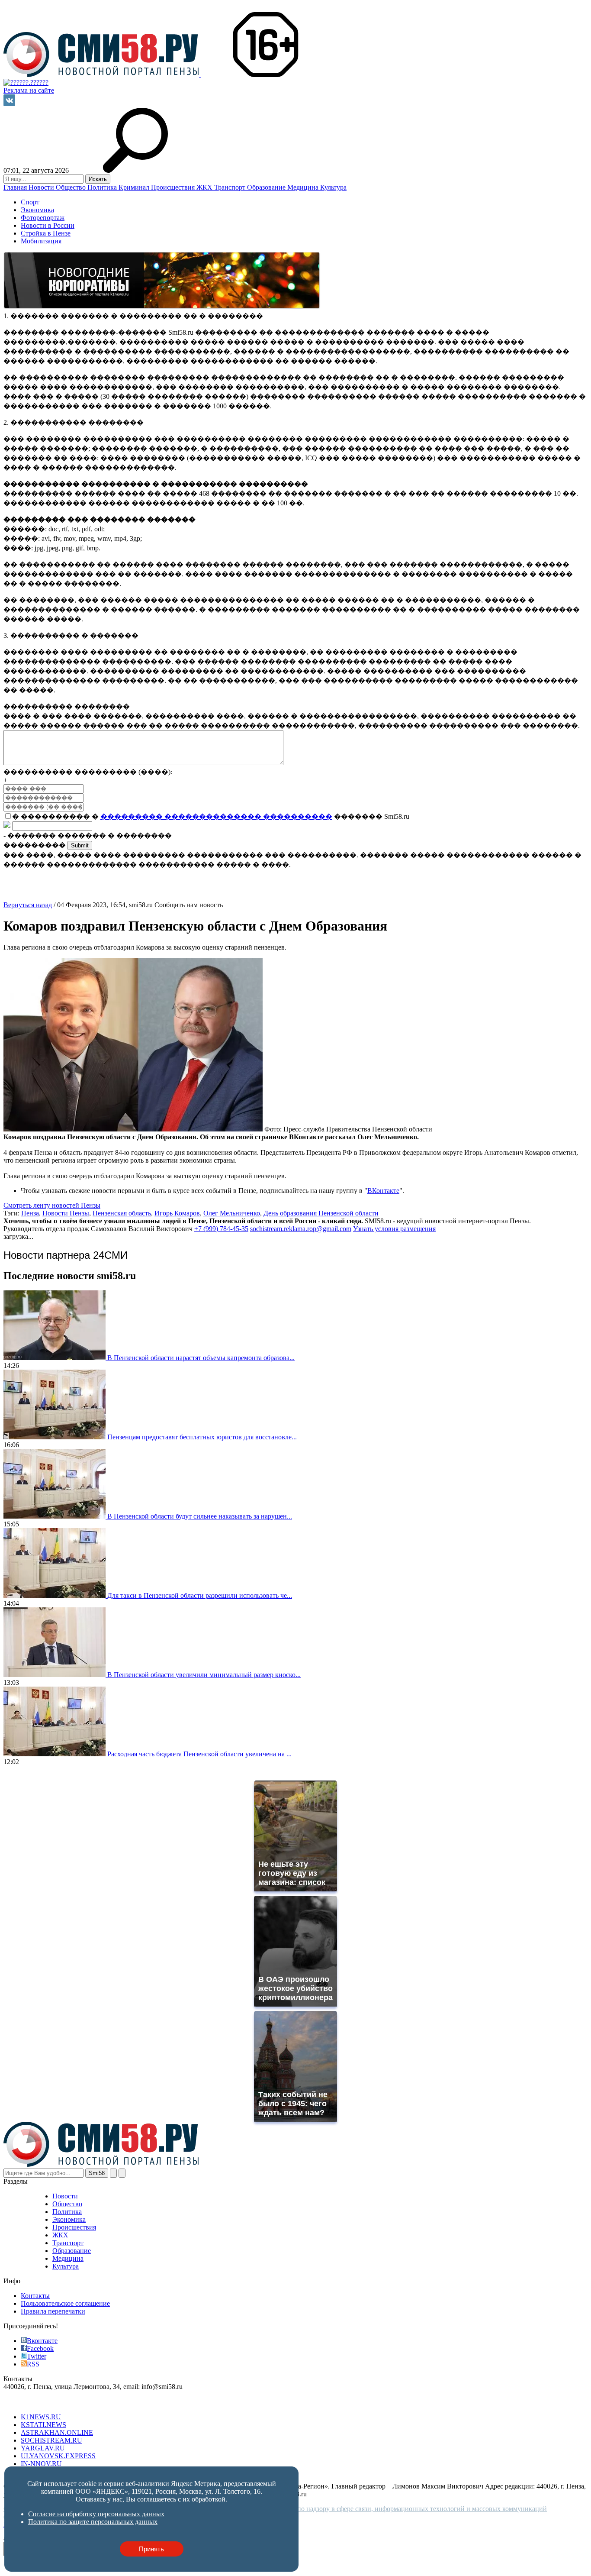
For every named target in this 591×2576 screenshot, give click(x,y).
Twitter (37, 2356)
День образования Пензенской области (321, 1213)
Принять (151, 2549)
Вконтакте (42, 2341)
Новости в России (48, 225)
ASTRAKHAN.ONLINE (57, 2432)
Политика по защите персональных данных (93, 2522)
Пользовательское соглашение (65, 2303)
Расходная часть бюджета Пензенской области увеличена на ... (199, 1754)
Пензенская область (122, 1213)
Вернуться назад (28, 905)
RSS (33, 2364)
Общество (72, 187)
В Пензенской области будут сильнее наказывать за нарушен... (200, 1516)
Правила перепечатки (53, 2311)
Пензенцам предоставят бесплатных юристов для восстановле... (202, 1437)
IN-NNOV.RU (41, 2464)
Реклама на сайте (29, 90)
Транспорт (231, 187)
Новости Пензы (66, 1213)
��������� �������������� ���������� (216, 816)
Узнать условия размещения (394, 1229)
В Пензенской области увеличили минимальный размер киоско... (204, 1675)
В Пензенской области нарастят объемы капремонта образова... (201, 1358)
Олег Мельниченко (232, 1213)
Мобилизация (41, 241)
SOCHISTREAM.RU (51, 2440)
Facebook (40, 2348)
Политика (103, 187)
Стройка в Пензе (46, 233)
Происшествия (174, 187)
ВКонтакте (383, 1191)
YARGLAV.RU (43, 2448)
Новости (42, 187)
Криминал (135, 187)
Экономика (37, 210)
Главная (16, 187)
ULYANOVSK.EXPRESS (58, 2456)
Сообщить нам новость (189, 905)
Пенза (30, 1213)
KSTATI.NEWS (43, 2425)
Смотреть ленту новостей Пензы (52, 1205)
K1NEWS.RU (41, 2417)
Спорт (30, 202)
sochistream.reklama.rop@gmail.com (301, 1229)
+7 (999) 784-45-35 (221, 1229)
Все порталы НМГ (31, 2402)
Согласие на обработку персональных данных (96, 2514)
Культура (333, 187)
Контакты (35, 2296)
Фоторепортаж (43, 218)
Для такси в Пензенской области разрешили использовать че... (200, 1595)
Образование (267, 187)
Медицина (304, 187)
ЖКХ (205, 187)
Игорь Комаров (177, 1213)
